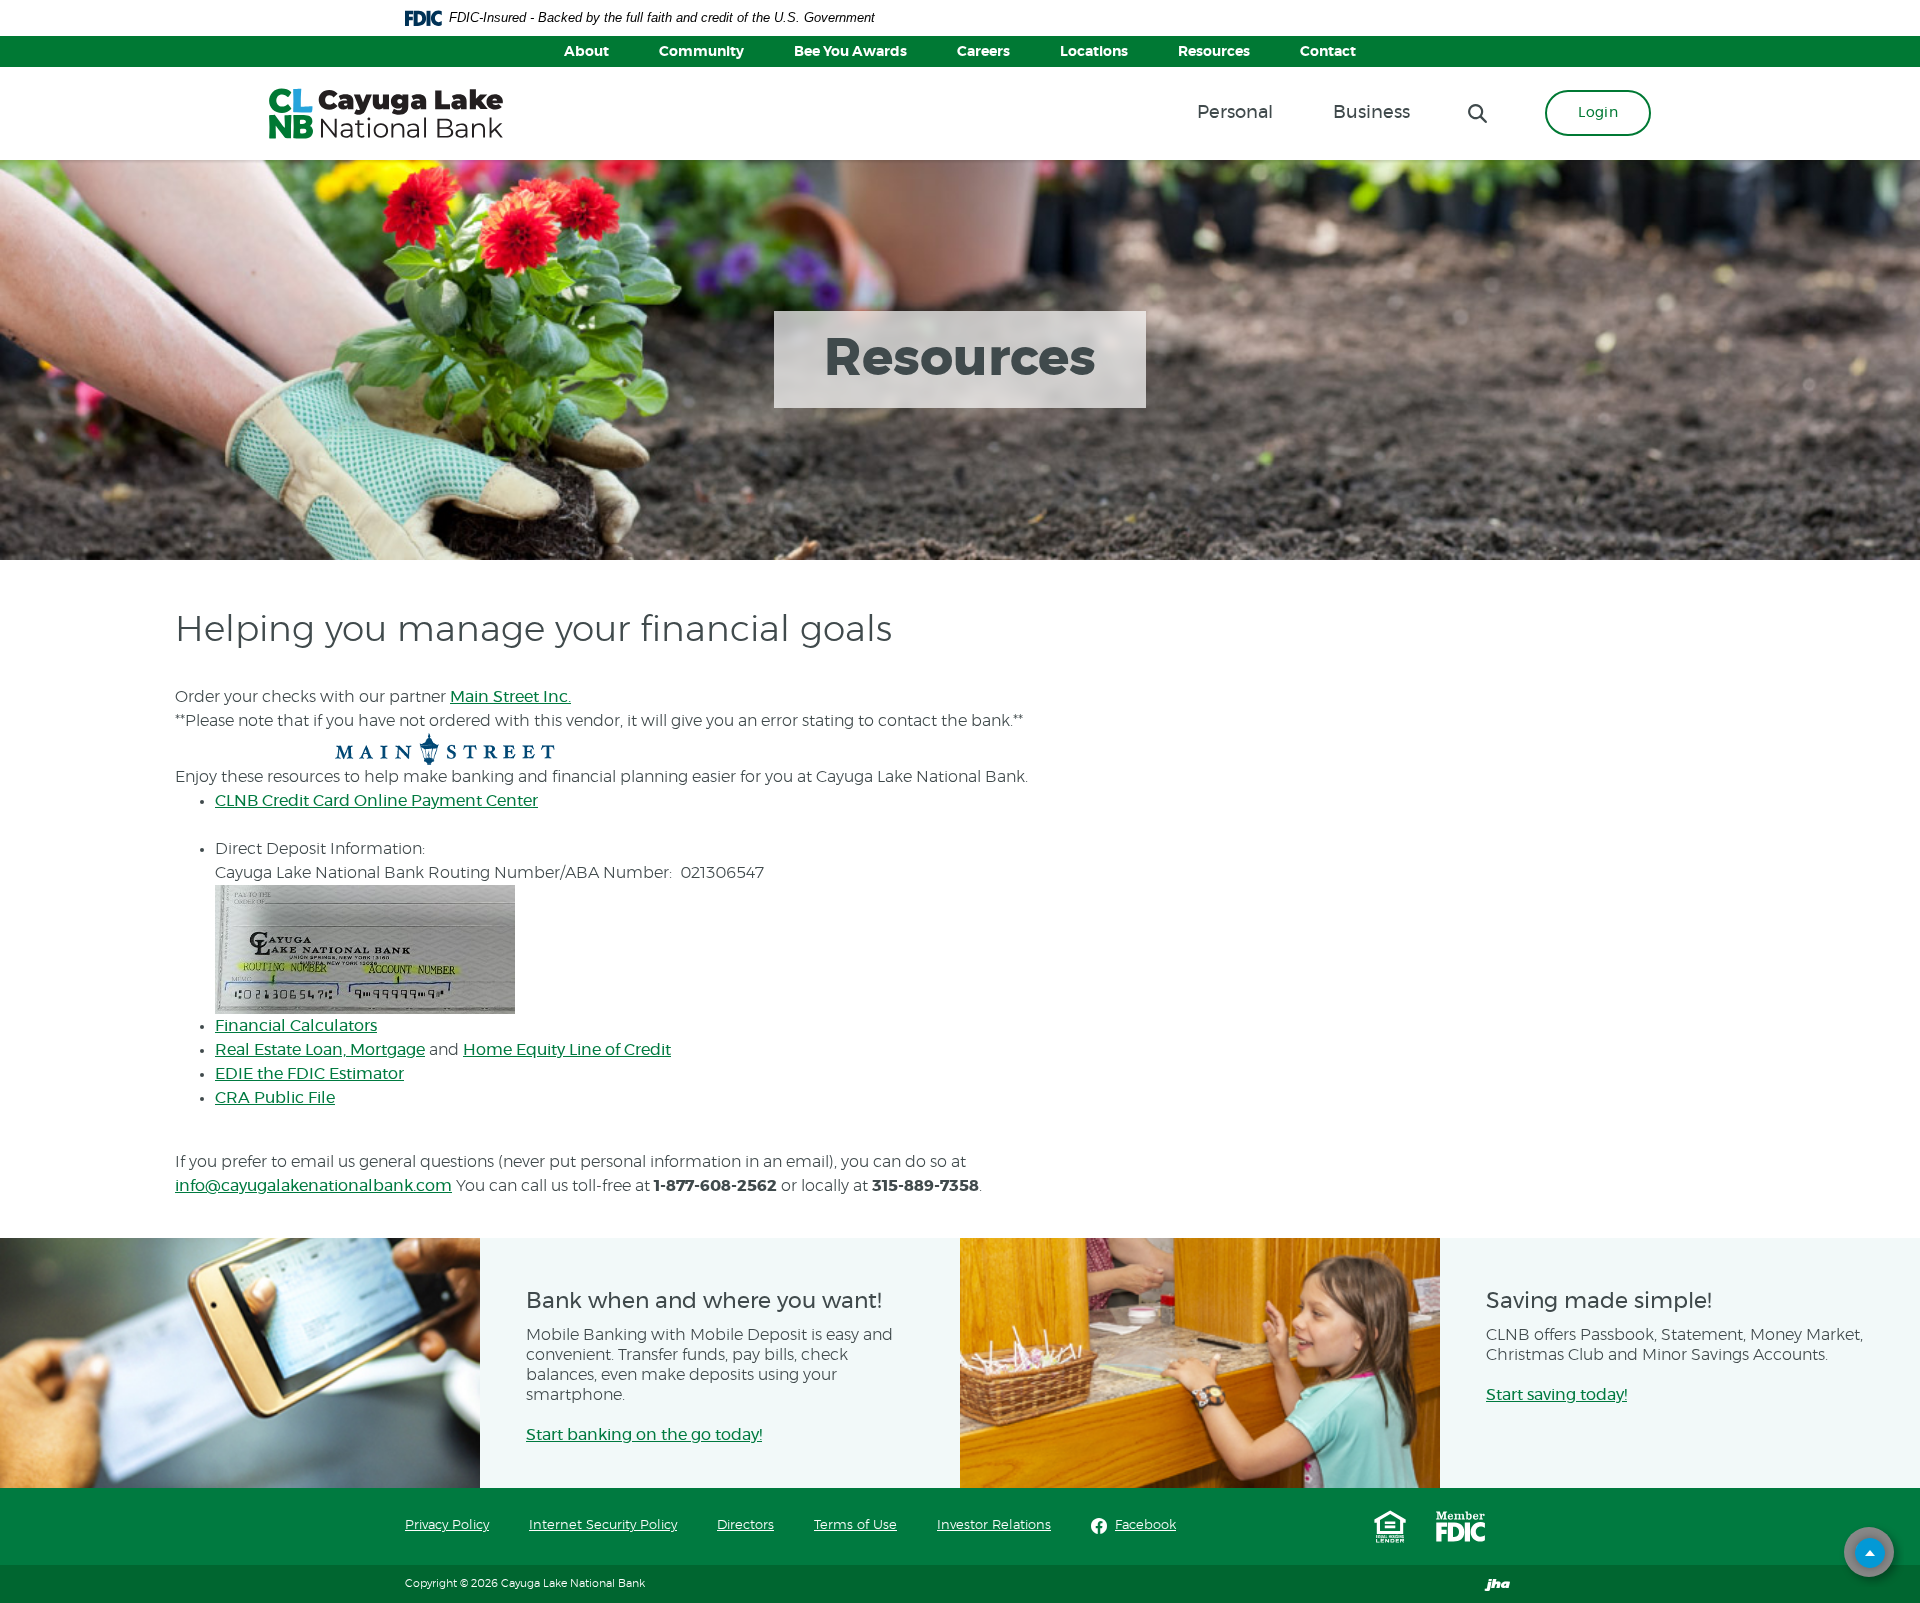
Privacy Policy (447, 1525)
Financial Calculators (296, 1026)
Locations (1094, 52)
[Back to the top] (1870, 1553)
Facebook (1145, 1525)
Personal (1235, 113)
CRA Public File (275, 1098)
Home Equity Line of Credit (567, 1050)
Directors (745, 1525)
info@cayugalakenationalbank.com (313, 1186)
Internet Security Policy (603, 1525)
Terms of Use (855, 1525)
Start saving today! (1556, 1395)
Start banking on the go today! (644, 1435)
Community (701, 52)
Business (1371, 113)
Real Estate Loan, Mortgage (320, 1050)
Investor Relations (994, 1525)
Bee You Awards (850, 52)
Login (1598, 113)
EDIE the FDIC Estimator (309, 1074)
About (586, 52)
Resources (1214, 52)
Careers (983, 52)
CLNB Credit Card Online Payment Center (376, 801)
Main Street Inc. (510, 697)
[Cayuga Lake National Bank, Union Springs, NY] (386, 113)
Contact (1328, 52)
